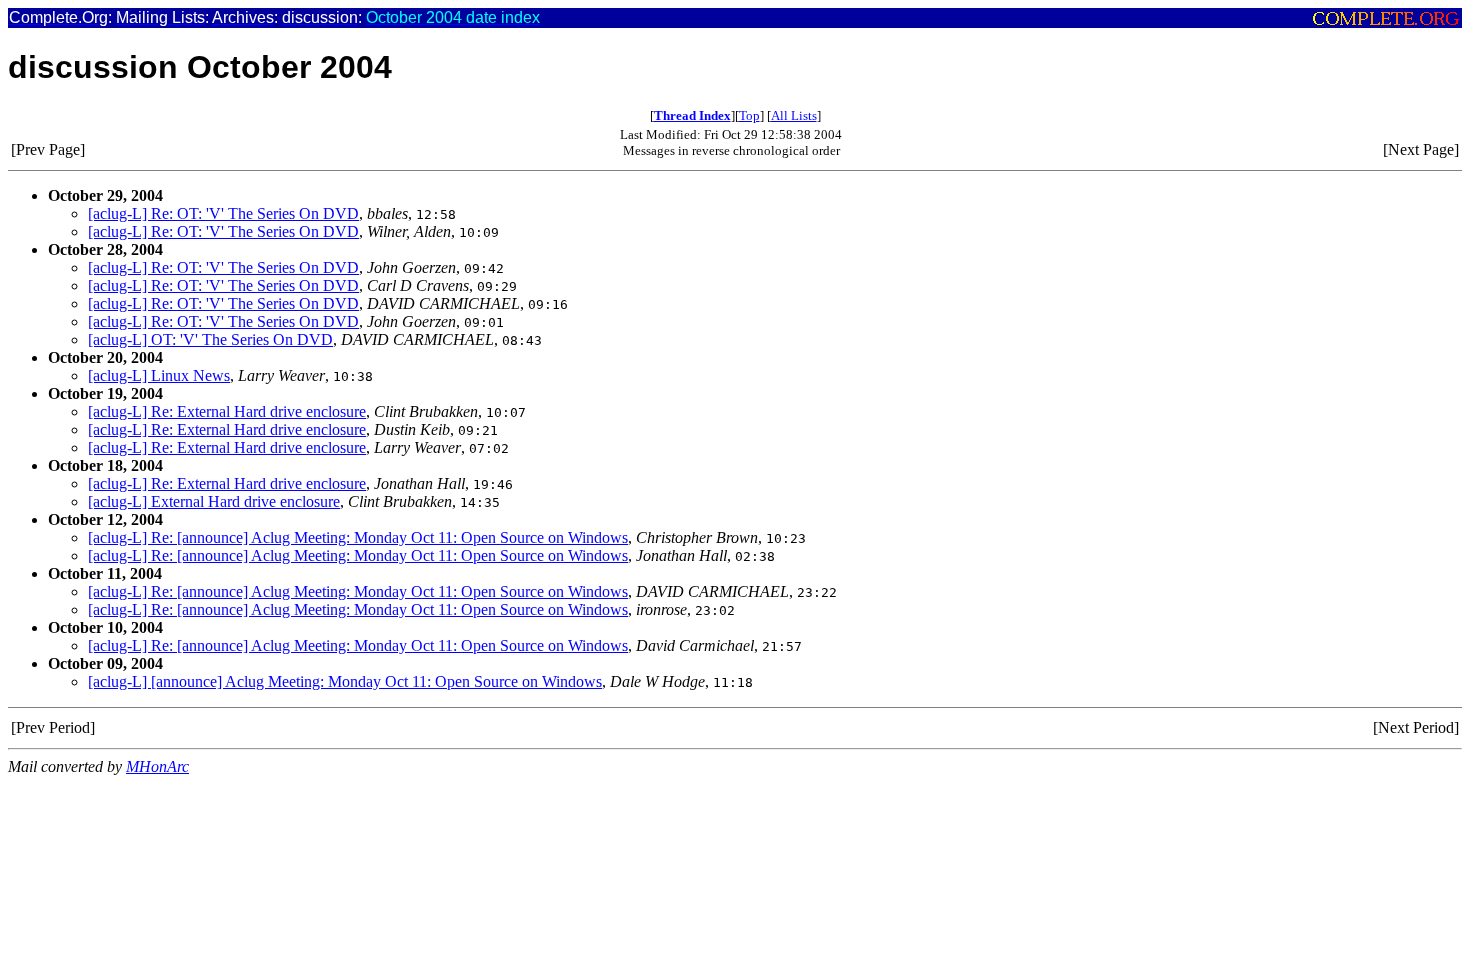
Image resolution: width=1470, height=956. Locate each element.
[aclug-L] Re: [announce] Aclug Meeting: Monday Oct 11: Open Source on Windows (358, 537)
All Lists (794, 115)
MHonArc (157, 766)
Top (749, 115)
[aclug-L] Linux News (159, 375)
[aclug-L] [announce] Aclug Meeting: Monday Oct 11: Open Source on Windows (345, 681)
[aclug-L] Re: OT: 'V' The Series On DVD (223, 213)
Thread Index (692, 115)
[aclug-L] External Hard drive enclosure (214, 501)
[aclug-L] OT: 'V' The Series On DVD (210, 339)
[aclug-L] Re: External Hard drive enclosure (227, 411)
